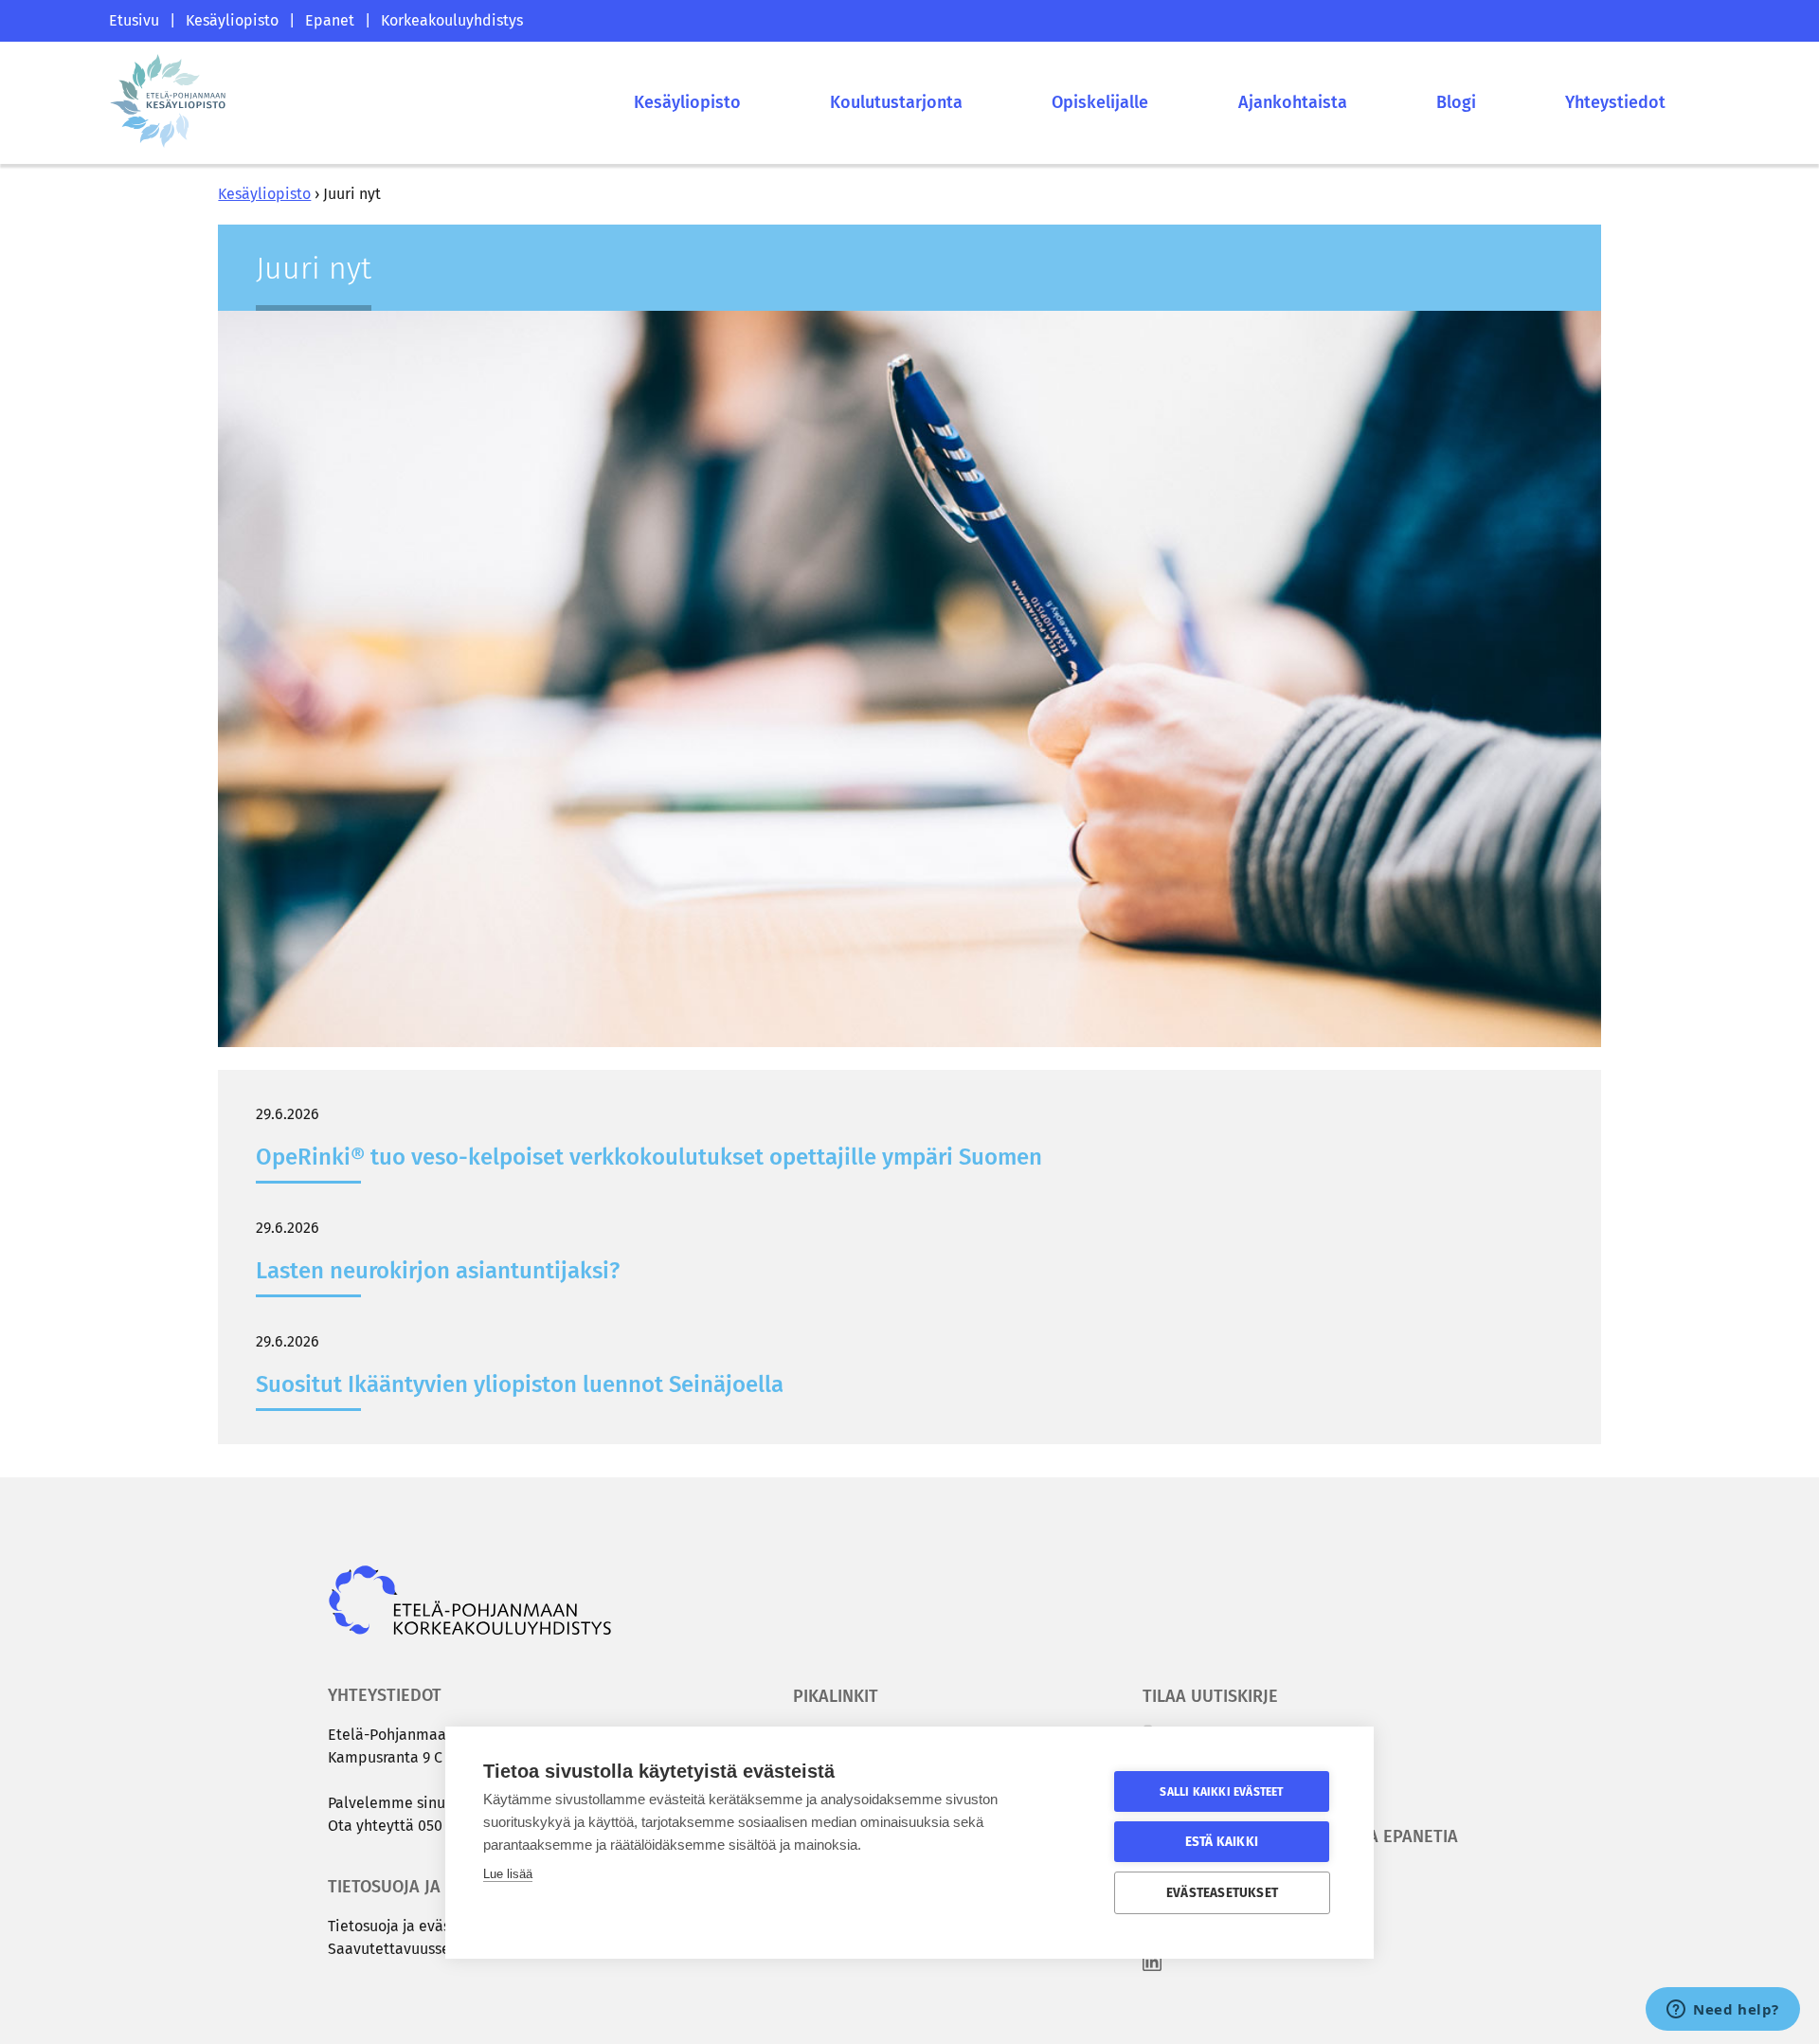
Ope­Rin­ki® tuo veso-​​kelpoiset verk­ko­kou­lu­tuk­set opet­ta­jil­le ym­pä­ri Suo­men (649, 1157)
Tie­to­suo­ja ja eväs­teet (403, 1926)
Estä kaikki (1222, 1842)
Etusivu (134, 20)
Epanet (330, 20)
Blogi (1456, 102)
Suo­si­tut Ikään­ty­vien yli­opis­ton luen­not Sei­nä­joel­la (520, 1384)
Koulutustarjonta (896, 102)
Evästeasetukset (1222, 1893)
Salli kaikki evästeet (1221, 1792)
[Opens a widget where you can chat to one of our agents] (1723, 2011)
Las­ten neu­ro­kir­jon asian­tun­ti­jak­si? (438, 1271)
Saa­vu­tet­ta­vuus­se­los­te (406, 1949)
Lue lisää (508, 1874)
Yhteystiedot (1615, 102)
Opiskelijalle (1100, 102)
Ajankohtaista (1293, 102)
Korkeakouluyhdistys (452, 20)
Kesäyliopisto (232, 20)
